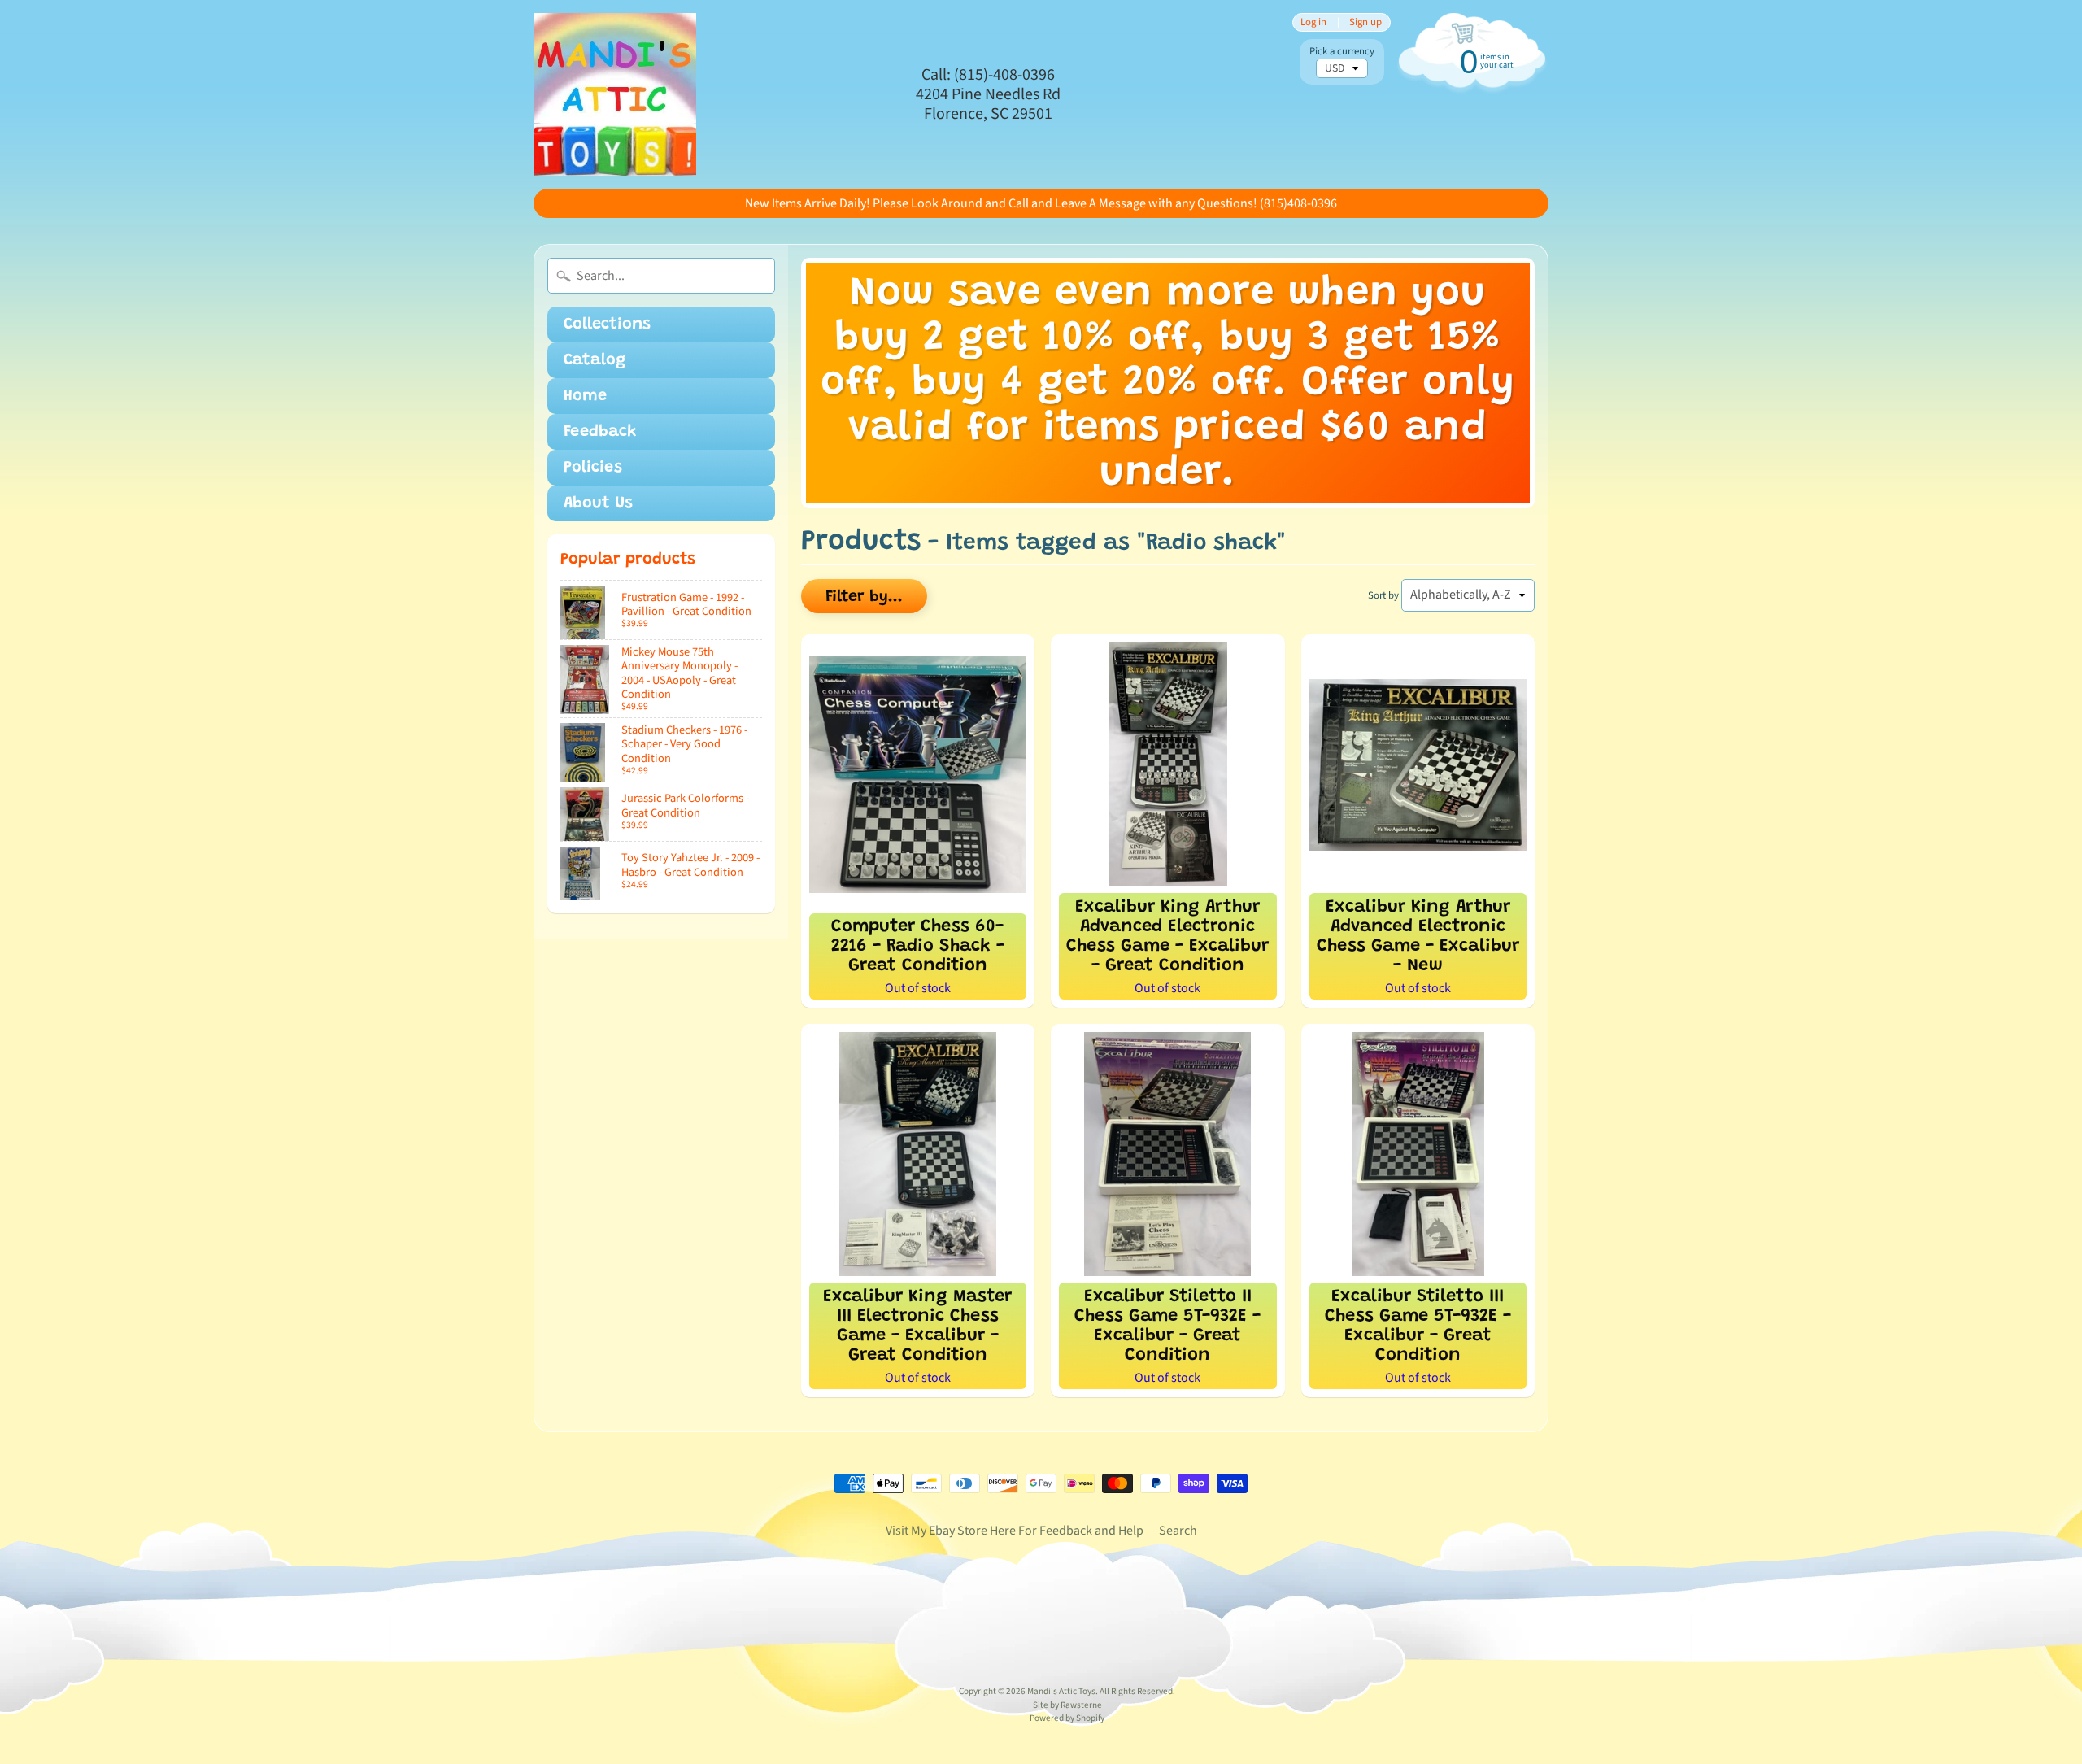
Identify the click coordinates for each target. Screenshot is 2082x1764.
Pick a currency (1342, 52)
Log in (1313, 22)
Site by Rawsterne (1067, 1705)
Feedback (600, 432)
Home (585, 396)
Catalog (595, 360)
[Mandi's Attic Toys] (615, 94)
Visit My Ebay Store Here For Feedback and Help (1015, 1531)
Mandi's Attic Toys (1061, 1691)
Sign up (1365, 22)
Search (1178, 1531)
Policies (593, 468)
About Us (598, 503)
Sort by (1383, 595)
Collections (607, 324)
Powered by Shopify (1067, 1718)
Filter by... (864, 597)
